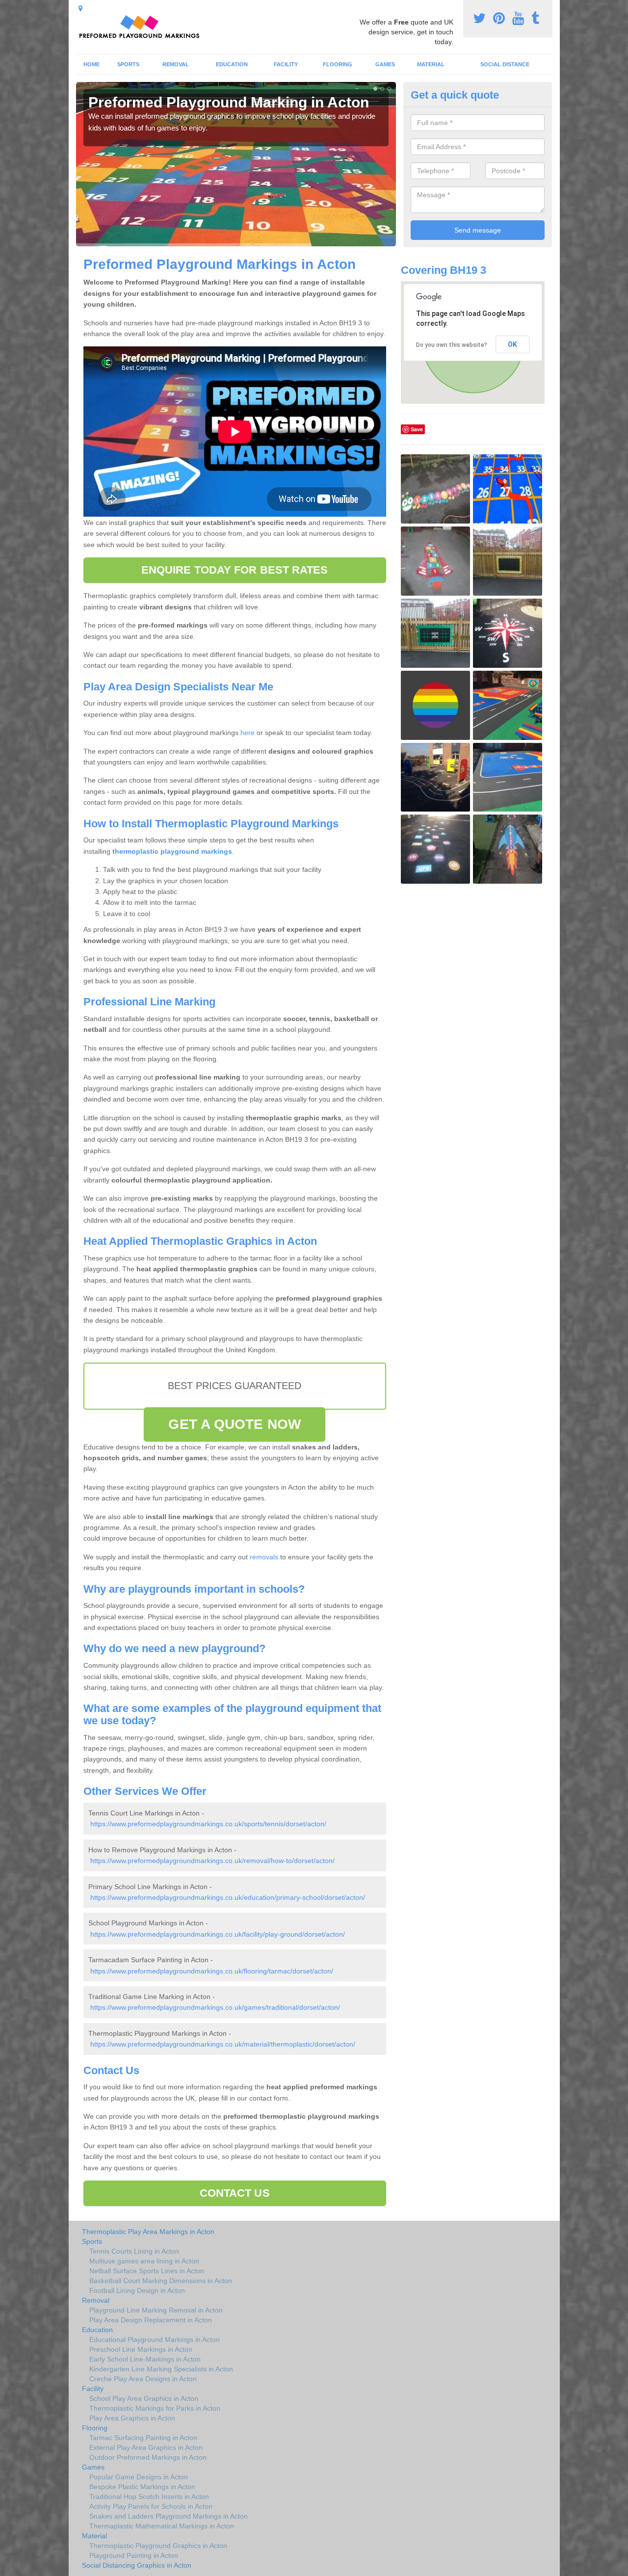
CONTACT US (235, 2193)
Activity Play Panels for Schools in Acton (151, 2506)
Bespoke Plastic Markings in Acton (142, 2487)
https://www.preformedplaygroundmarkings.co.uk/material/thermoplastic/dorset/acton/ (223, 2044)
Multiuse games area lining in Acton (144, 2261)
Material (431, 64)
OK (512, 344)
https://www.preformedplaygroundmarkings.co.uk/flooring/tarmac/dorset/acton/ (212, 1971)
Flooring (338, 64)
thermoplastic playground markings (171, 851)
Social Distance (505, 64)
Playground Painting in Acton (134, 2555)
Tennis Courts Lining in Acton (134, 2251)
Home (92, 64)
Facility (286, 64)
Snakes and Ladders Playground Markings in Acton (169, 2516)
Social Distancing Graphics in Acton (137, 2565)
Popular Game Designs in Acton (139, 2477)
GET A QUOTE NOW (235, 1424)
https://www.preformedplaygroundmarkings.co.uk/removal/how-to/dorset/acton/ (212, 1861)
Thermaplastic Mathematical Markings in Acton (162, 2526)
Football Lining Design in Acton (137, 2290)
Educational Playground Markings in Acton (155, 2339)
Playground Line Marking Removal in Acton (156, 2310)
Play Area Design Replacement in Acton (151, 2320)
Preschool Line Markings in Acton (141, 2349)
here (248, 733)
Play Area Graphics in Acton (132, 2418)
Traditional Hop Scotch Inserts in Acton (149, 2497)
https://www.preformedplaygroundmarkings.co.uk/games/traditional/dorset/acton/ (215, 2007)
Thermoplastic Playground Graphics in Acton (158, 2546)
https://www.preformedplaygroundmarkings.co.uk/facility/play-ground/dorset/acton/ (218, 1934)
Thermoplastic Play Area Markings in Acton (148, 2232)
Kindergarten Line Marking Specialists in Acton (161, 2369)
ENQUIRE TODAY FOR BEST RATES (235, 570)
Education (232, 64)
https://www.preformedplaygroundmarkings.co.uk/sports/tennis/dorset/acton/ (208, 1824)
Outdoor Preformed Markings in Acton (148, 2457)
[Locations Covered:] (80, 8)
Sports (128, 64)
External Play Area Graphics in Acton (146, 2447)
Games (385, 64)
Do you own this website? (452, 345)
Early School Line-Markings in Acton (145, 2359)
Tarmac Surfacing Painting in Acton (143, 2438)
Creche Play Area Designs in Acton (143, 2379)
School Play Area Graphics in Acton (144, 2398)
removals (264, 1557)
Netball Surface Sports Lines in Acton (147, 2271)
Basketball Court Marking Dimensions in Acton (161, 2281)
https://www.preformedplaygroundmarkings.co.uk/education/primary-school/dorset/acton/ (228, 1897)
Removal (176, 64)
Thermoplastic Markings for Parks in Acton (155, 2408)
